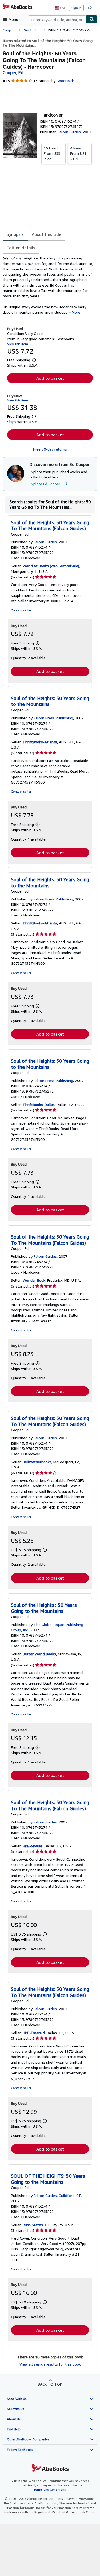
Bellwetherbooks (37, 1462)
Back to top (50, 2384)
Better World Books (39, 1654)
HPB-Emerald (34, 2033)
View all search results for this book (50, 2364)
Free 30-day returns (50, 449)
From (52, 153)
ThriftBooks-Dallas (39, 1104)
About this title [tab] (47, 234)
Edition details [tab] (21, 248)
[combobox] (57, 19)
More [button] (76, 312)
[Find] (92, 19)
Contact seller (21, 610)
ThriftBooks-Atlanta (40, 742)
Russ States (33, 2225)
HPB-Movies (33, 1846)
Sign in (76, 8)
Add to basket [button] (50, 378)
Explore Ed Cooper (45, 484)
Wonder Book (34, 1280)
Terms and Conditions (50, 2490)
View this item (18, 344)
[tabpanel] (48, 285)
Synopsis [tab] (15, 234)
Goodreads (66, 81)
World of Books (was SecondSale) (51, 566)
